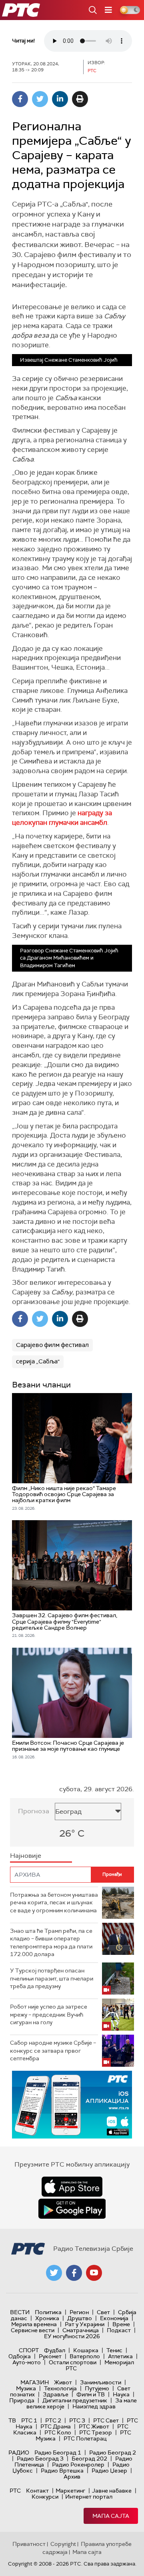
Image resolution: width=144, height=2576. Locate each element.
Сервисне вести (33, 2330)
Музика (26, 2388)
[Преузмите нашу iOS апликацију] (72, 2187)
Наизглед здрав (94, 2406)
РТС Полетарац (85, 2438)
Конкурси (45, 2497)
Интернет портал (89, 2497)
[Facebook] (20, 99)
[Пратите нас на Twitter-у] (54, 2273)
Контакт (37, 2491)
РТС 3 (77, 2420)
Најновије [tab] (26, 1856)
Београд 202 (89, 2459)
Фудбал (55, 2350)
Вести (20, 2312)
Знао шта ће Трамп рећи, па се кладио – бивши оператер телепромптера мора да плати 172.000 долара (51, 1943)
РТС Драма (56, 2426)
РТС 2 (53, 2420)
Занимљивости (101, 2382)
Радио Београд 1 (58, 2452)
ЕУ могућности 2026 (72, 2336)
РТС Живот (94, 2426)
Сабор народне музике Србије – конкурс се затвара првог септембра (53, 2050)
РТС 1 (29, 2420)
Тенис (114, 2350)
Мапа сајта (111, 2516)
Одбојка (20, 2356)
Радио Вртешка (62, 2471)
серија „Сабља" (38, 1361)
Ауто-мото (27, 2362)
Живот (63, 2382)
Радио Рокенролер (78, 2465)
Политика (48, 2312)
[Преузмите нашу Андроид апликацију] (72, 2209)
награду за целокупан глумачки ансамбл (62, 818)
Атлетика (120, 2356)
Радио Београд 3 (40, 2459)
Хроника (47, 2318)
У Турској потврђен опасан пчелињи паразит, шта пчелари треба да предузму (52, 1978)
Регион (79, 2312)
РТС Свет (106, 2420)
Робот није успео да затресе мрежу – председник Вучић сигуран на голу (49, 2014)
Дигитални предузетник (75, 2400)
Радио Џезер (109, 2471)
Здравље (56, 2394)
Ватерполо (85, 2356)
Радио (19, 2452)
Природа (22, 2400)
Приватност (29, 2544)
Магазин (35, 2382)
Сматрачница (81, 2330)
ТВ (12, 2420)
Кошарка (86, 2350)
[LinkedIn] (60, 99)
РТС (15, 2491)
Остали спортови (73, 2362)
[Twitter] (40, 99)
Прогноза (34, 1811)
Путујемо (97, 2388)
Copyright (63, 2544)
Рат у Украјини (85, 2324)
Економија (114, 2318)
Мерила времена (34, 2324)
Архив (72, 2477)
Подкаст (119, 2330)
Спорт (29, 2350)
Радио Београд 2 (113, 2452)
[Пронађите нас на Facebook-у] (74, 2273)
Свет (103, 2312)
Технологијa (60, 2388)
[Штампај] (80, 99)
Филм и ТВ (91, 2394)
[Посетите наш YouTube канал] (94, 2273)
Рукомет (50, 2356)
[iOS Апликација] (72, 2105)
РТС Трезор (96, 2432)
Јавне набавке (112, 2491)
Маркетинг (70, 2491)
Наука (121, 2394)
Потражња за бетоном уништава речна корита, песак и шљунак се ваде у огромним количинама (54, 1903)
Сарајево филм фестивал (52, 1345)
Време (121, 2324)
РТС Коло (58, 2432)
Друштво (80, 2318)
